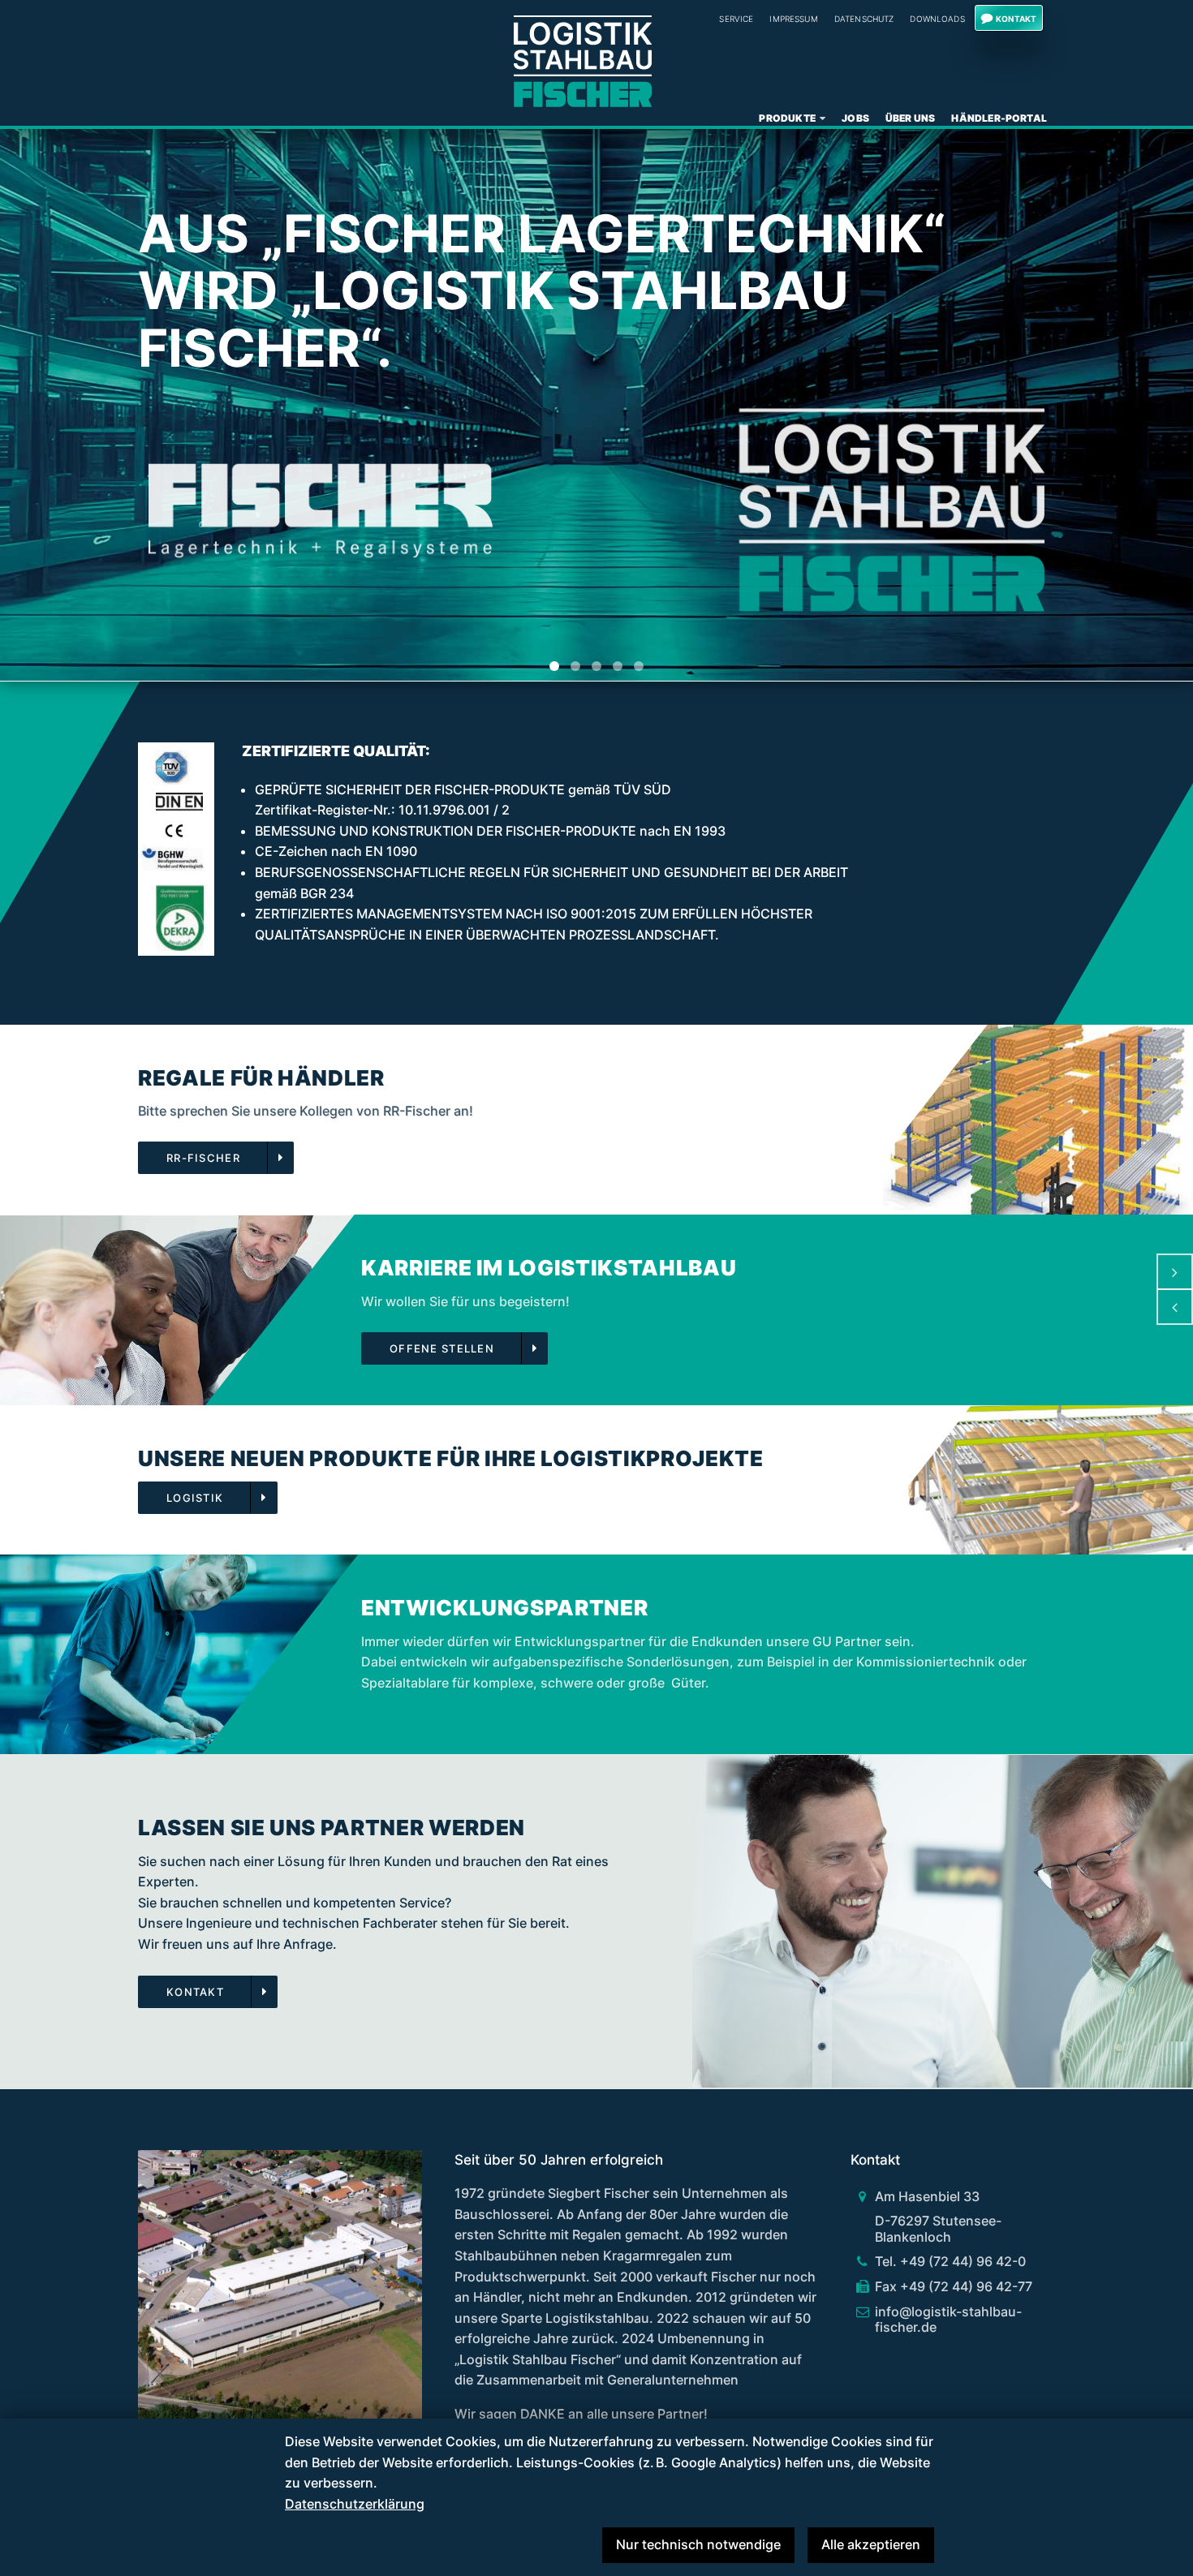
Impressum (793, 19)
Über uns (911, 118)
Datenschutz (864, 19)
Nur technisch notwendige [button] (698, 2544)
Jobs (855, 118)
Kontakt (1016, 19)
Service (736, 19)
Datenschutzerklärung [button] (355, 2504)
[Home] (583, 61)
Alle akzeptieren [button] (871, 2544)
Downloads (937, 19)
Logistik (195, 1498)
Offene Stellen (442, 1349)
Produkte (787, 118)
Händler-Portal (999, 118)
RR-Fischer (203, 1158)
